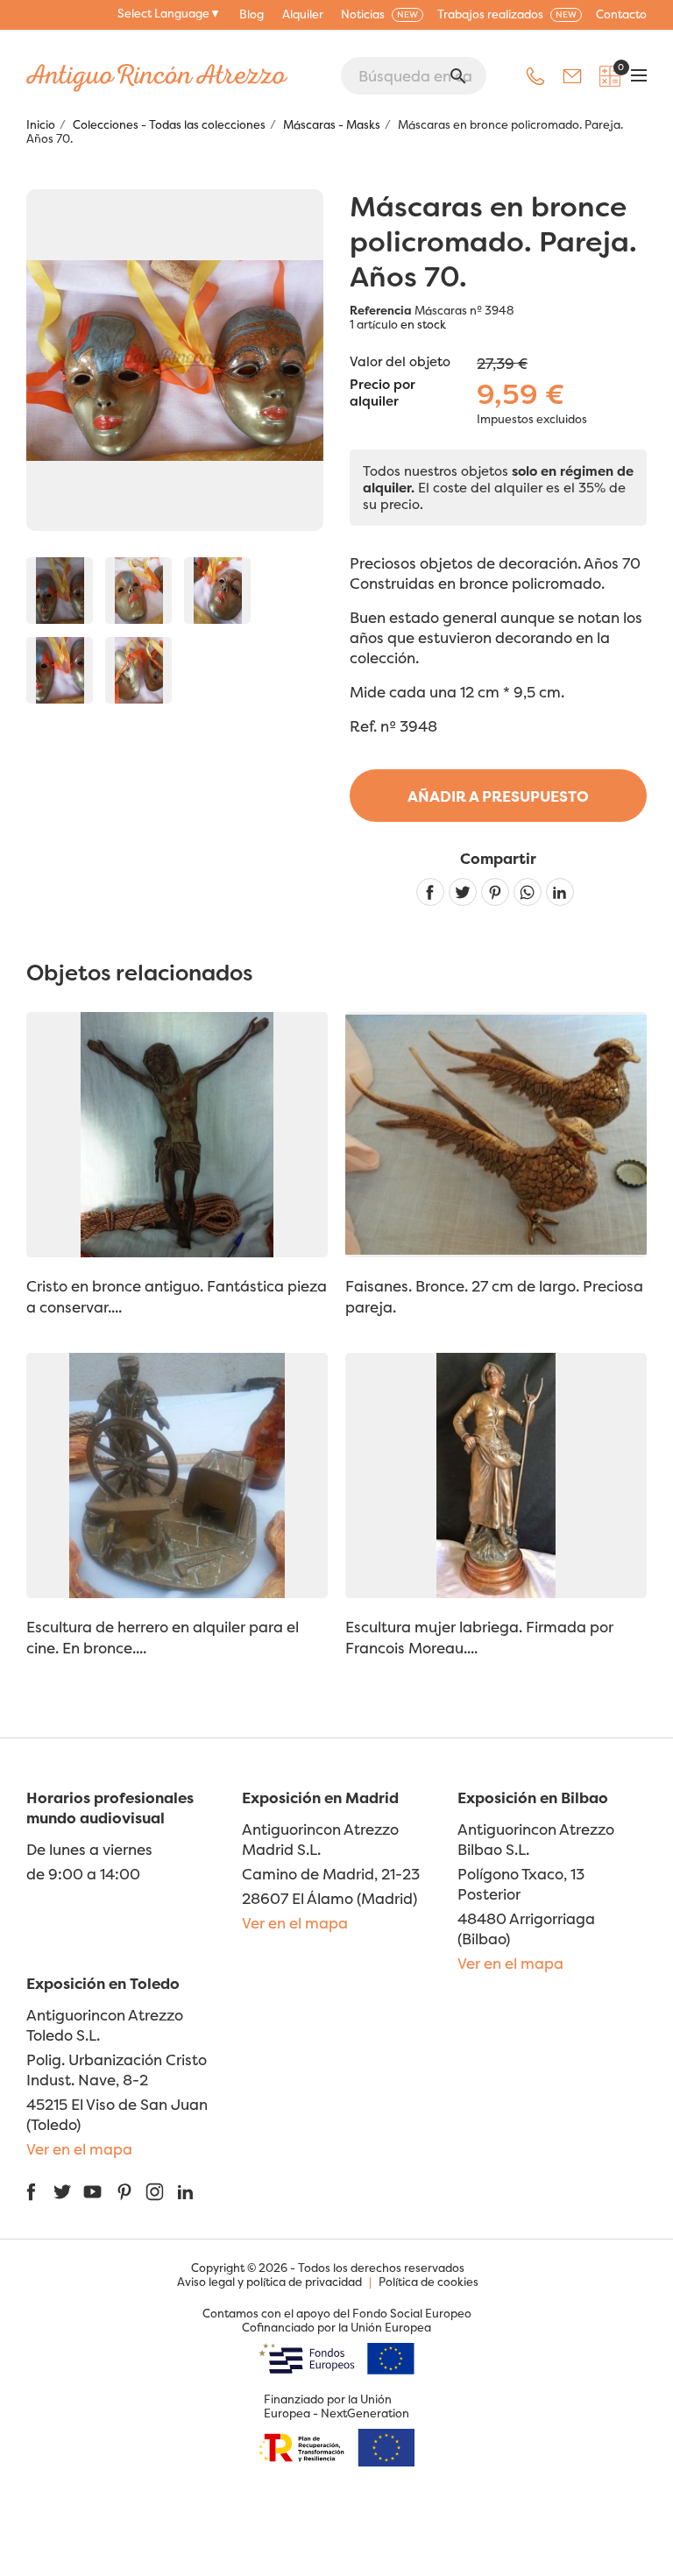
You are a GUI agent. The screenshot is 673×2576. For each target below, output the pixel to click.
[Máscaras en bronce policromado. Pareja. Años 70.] (60, 591)
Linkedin (560, 892)
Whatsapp (528, 892)
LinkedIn (185, 2192)
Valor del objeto (400, 361)
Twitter (62, 2192)
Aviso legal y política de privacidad (269, 2282)
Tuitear (463, 892)
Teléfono (535, 76)
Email (572, 76)
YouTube (92, 2192)
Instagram (155, 2192)
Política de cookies (429, 2282)
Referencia (381, 310)
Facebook (31, 2192)
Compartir (430, 892)
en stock (423, 324)
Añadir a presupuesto (498, 796)
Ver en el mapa (295, 1923)
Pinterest (495, 892)
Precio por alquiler (383, 393)
